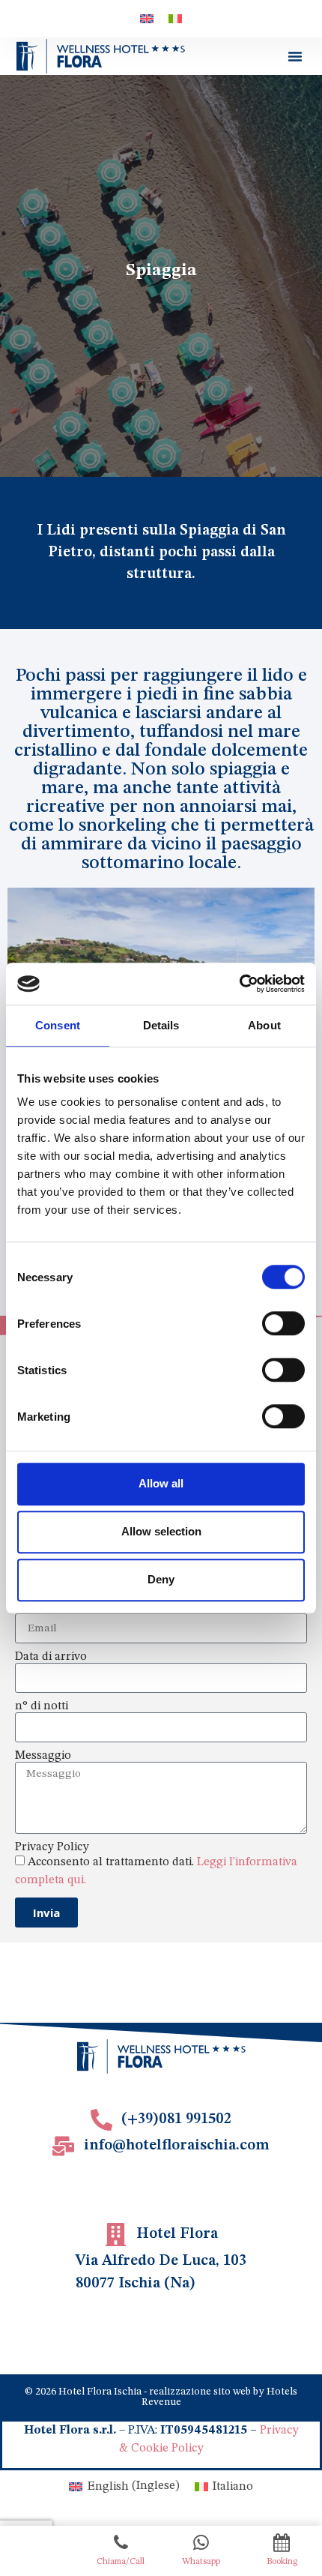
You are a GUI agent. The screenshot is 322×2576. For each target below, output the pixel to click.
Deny (161, 1579)
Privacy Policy (52, 1847)
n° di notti (42, 1706)
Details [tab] (161, 1025)
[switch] (283, 1323)
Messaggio (43, 1756)
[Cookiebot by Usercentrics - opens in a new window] (239, 984)
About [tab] (264, 1025)
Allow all (161, 1483)
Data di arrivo (51, 1657)
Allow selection (161, 1531)
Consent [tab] (58, 1025)
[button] (295, 56)
